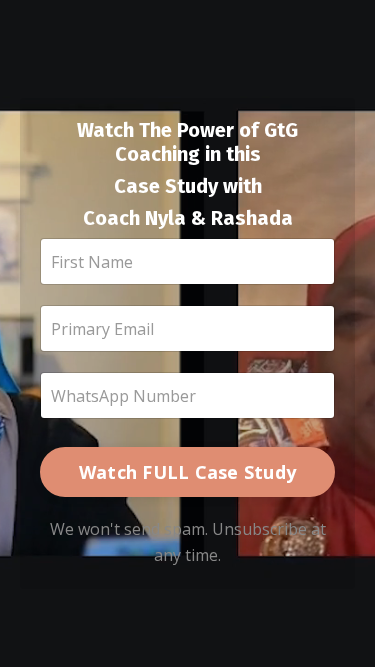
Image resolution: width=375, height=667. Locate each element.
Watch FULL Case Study (187, 472)
